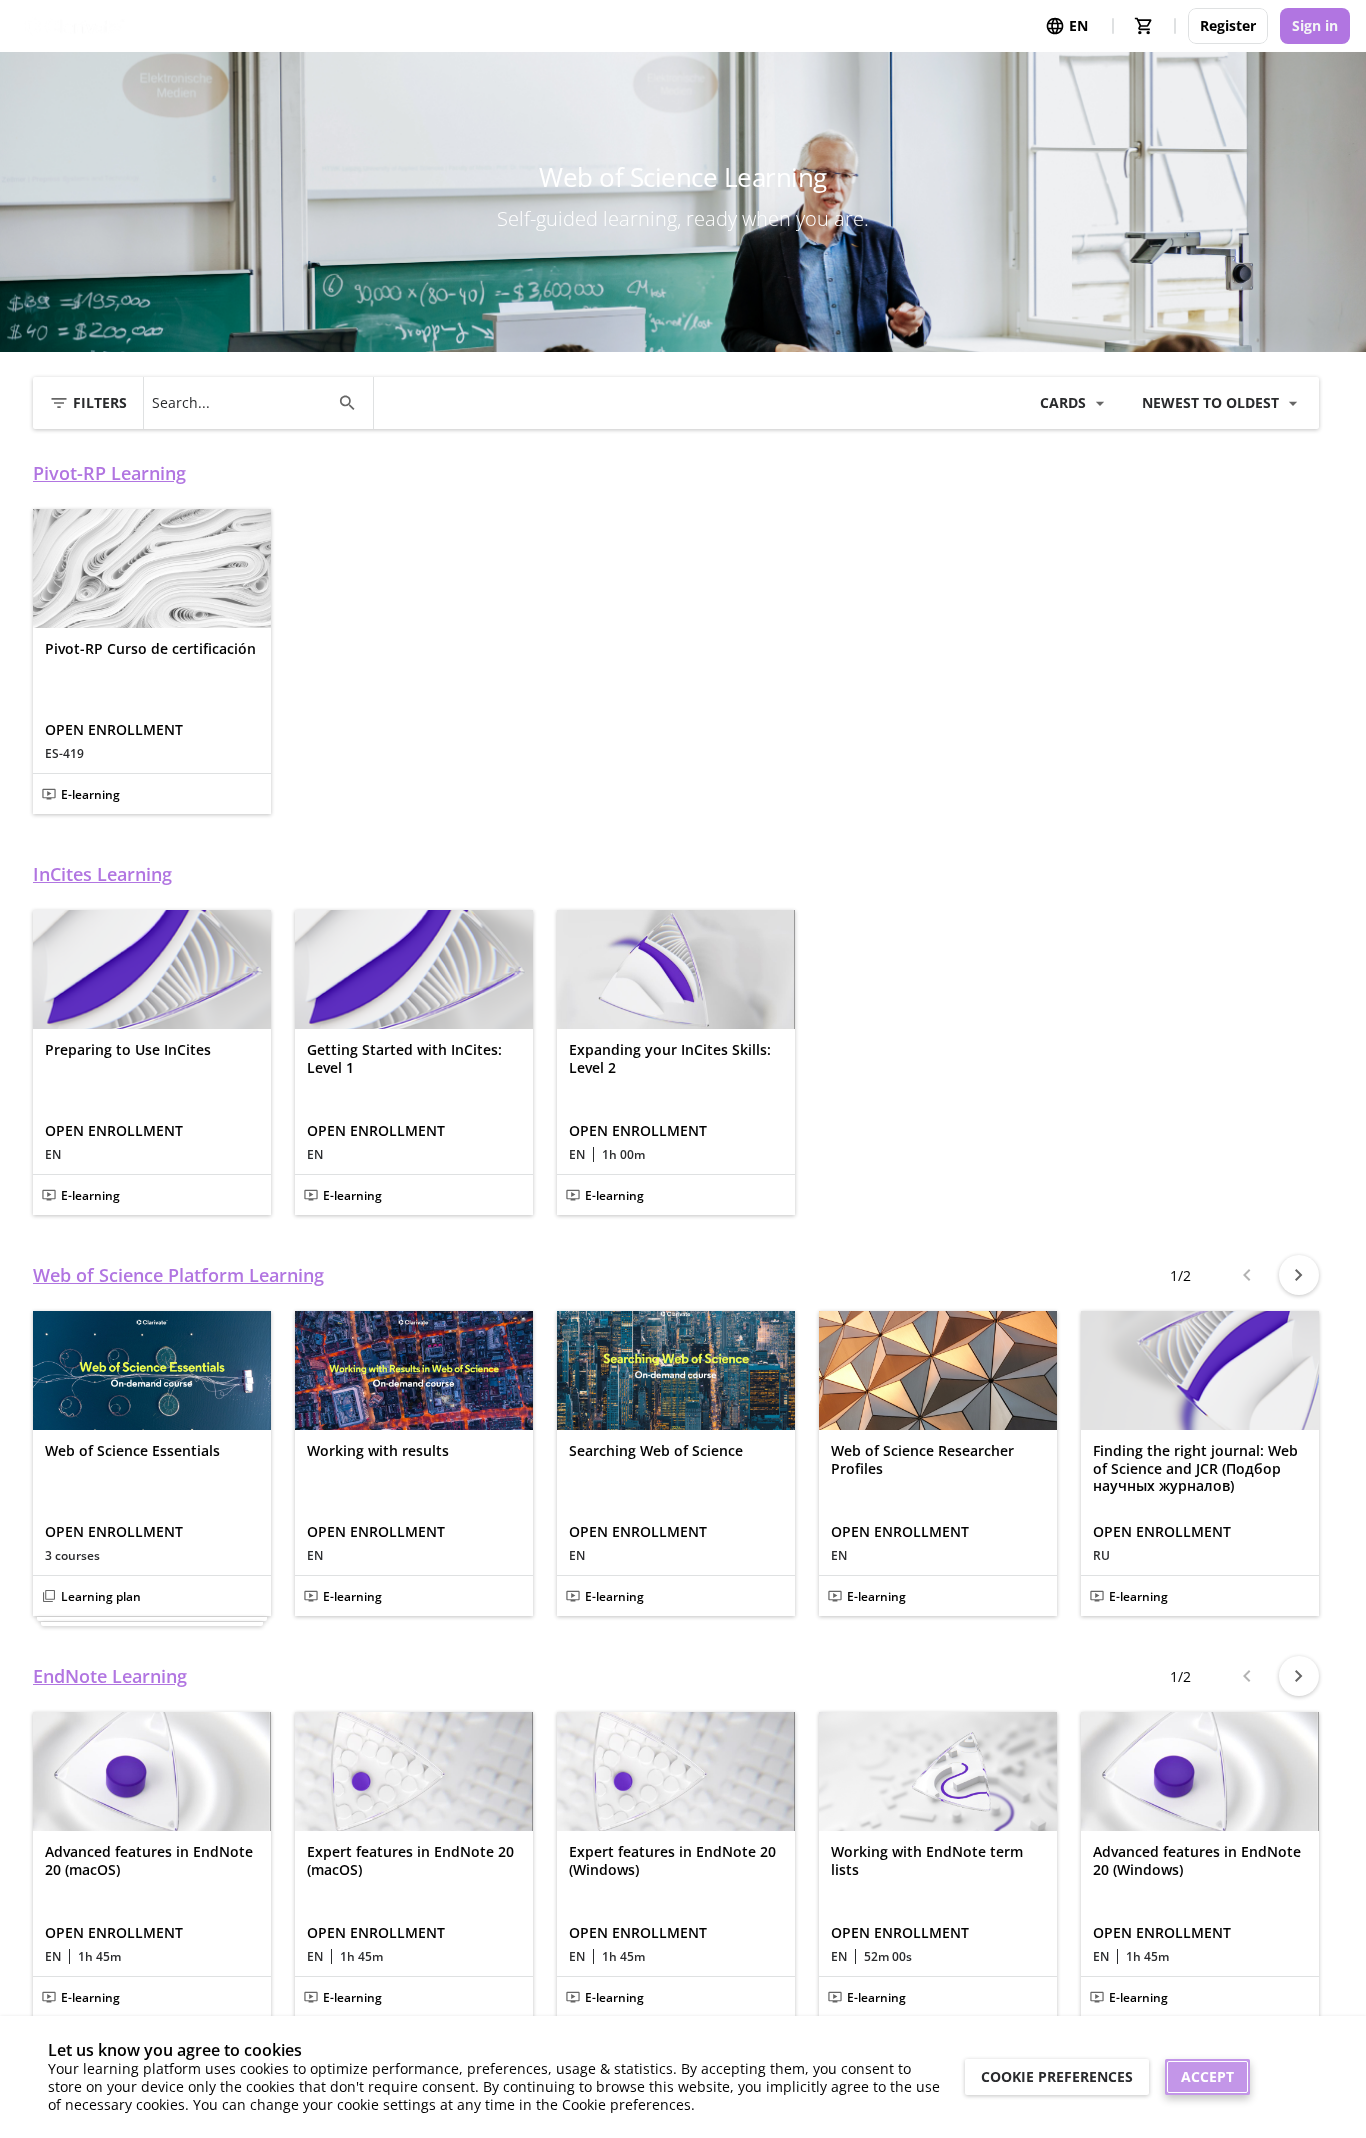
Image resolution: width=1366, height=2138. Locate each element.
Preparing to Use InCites (128, 1050)
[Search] (347, 403)
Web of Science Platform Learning (178, 1275)
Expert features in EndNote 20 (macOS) (410, 1860)
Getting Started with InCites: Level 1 (404, 1058)
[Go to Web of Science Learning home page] (75, 26)
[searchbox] (240, 403)
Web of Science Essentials (132, 1451)
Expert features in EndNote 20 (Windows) (672, 1860)
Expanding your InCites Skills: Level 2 (670, 1058)
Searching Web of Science (656, 1451)
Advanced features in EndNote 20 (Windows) (1197, 1860)
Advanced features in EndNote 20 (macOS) (149, 1860)
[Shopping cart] (1144, 26)
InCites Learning (102, 874)
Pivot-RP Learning (109, 473)
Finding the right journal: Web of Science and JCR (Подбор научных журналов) (1195, 1468)
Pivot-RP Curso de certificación (150, 649)
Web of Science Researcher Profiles (922, 1459)
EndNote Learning (110, 1676)
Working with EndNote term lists (927, 1860)
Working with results (378, 1451)
